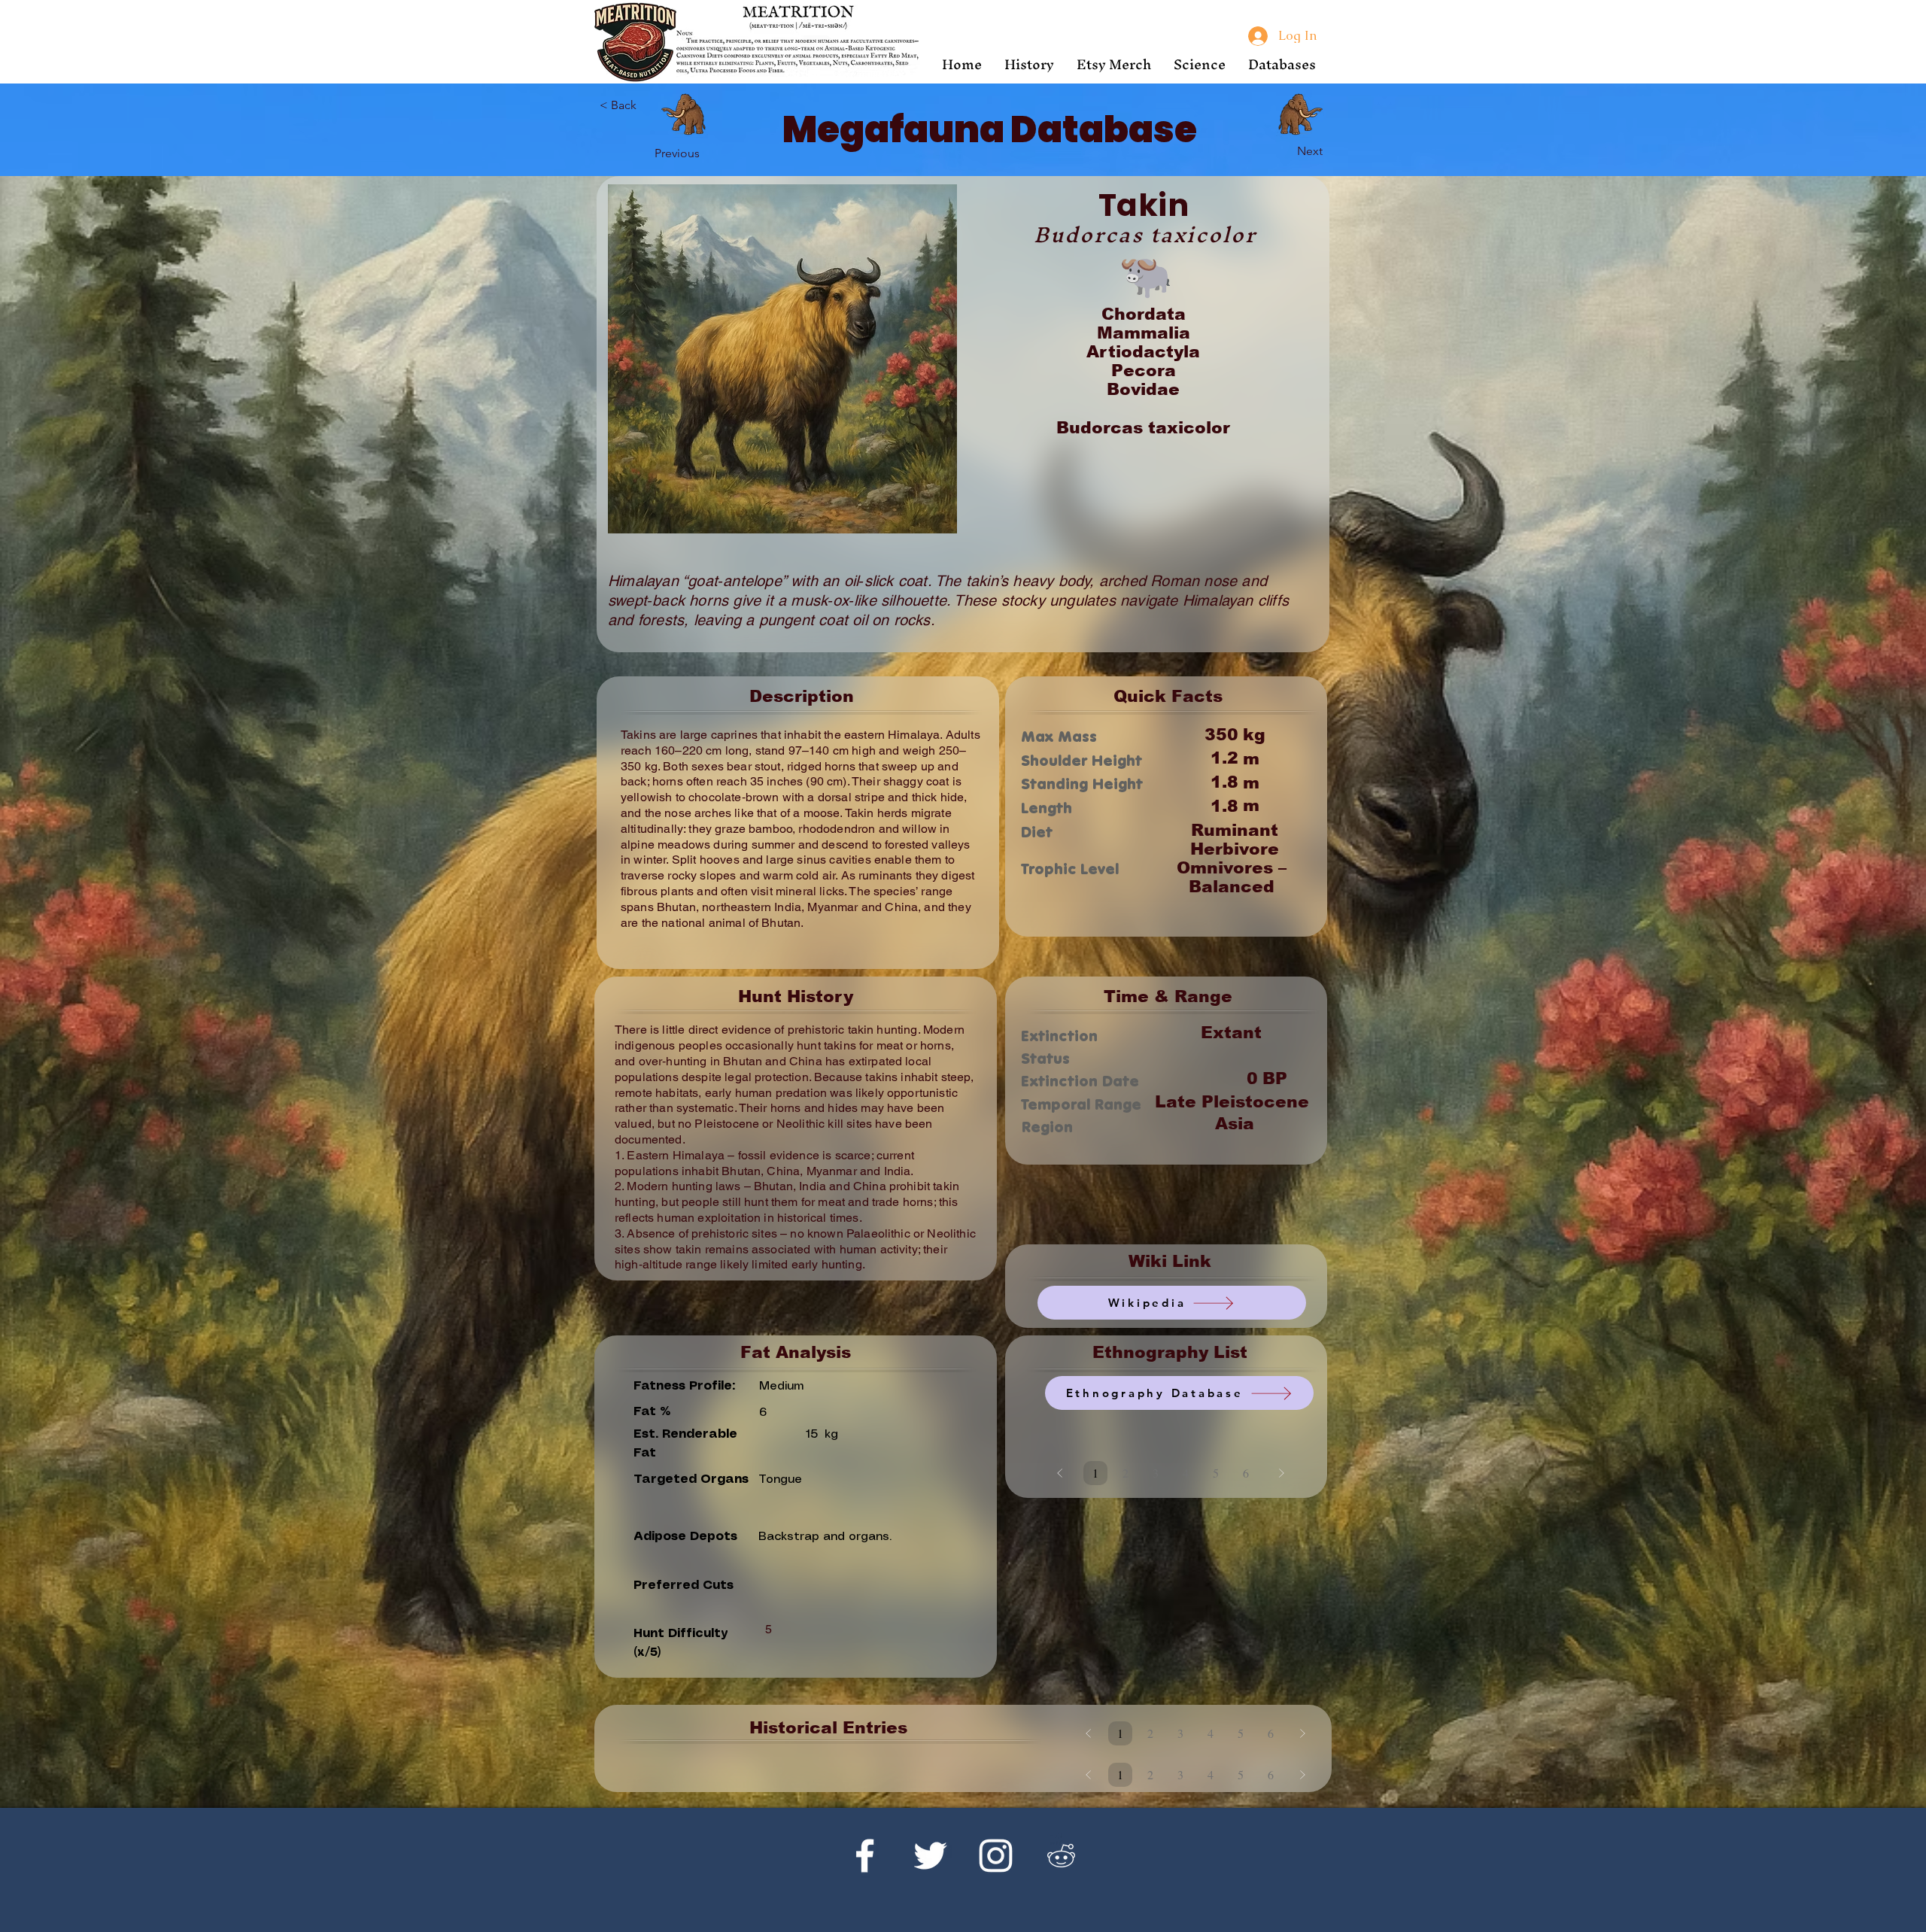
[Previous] (684, 114)
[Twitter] (930, 1856)
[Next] (1300, 114)
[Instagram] (996, 1856)
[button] (1029, 64)
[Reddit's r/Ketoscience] (1061, 1856)
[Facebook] (865, 1856)
